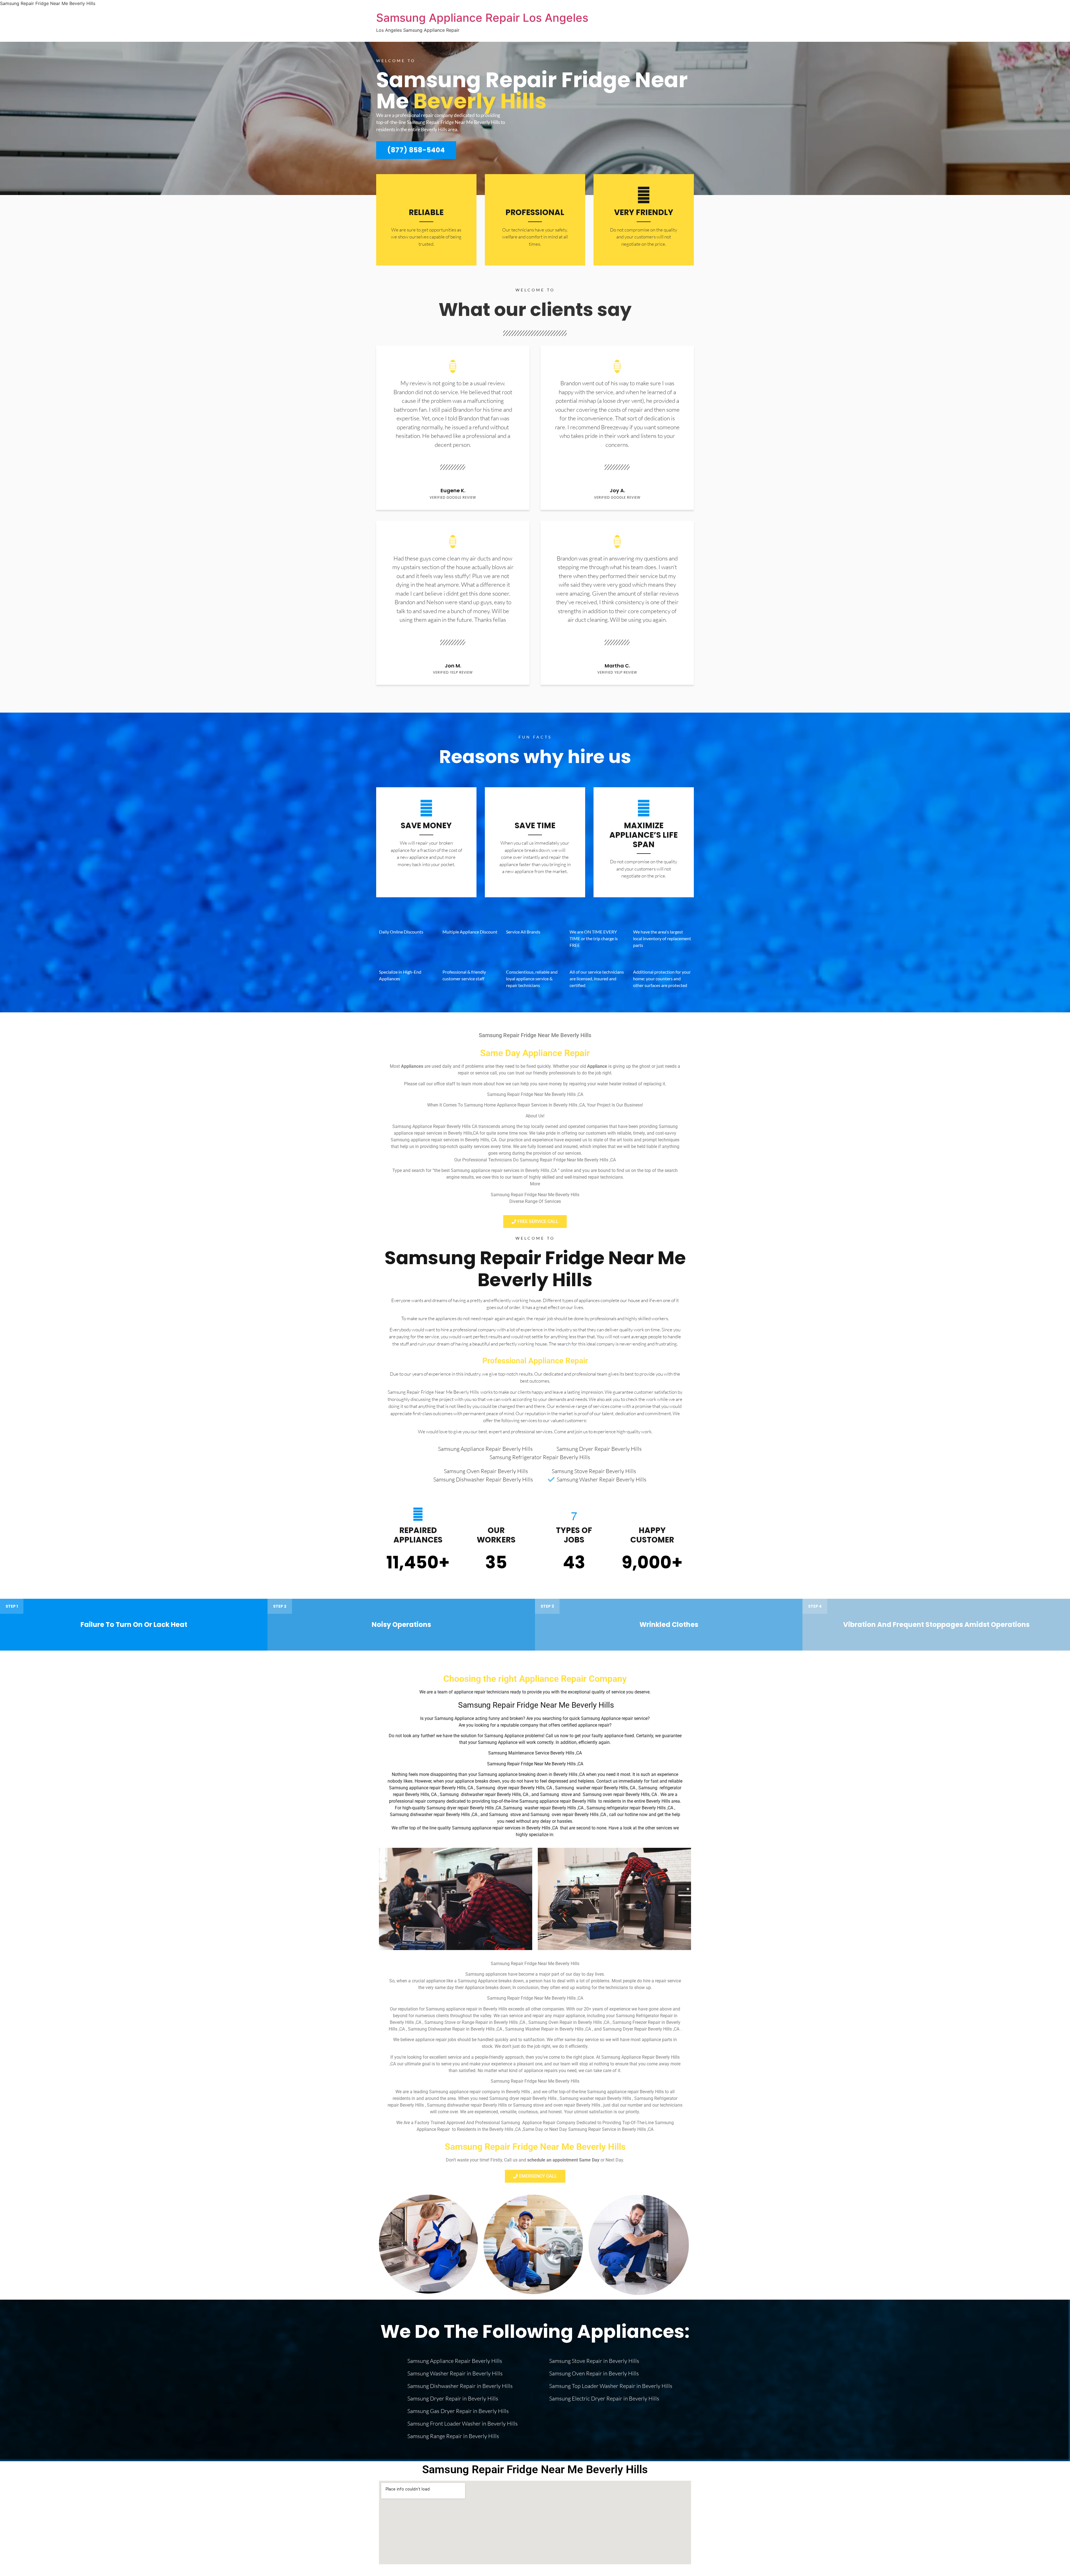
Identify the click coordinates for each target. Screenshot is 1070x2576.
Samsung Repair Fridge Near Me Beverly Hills (535, 1269)
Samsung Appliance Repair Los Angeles (482, 18)
